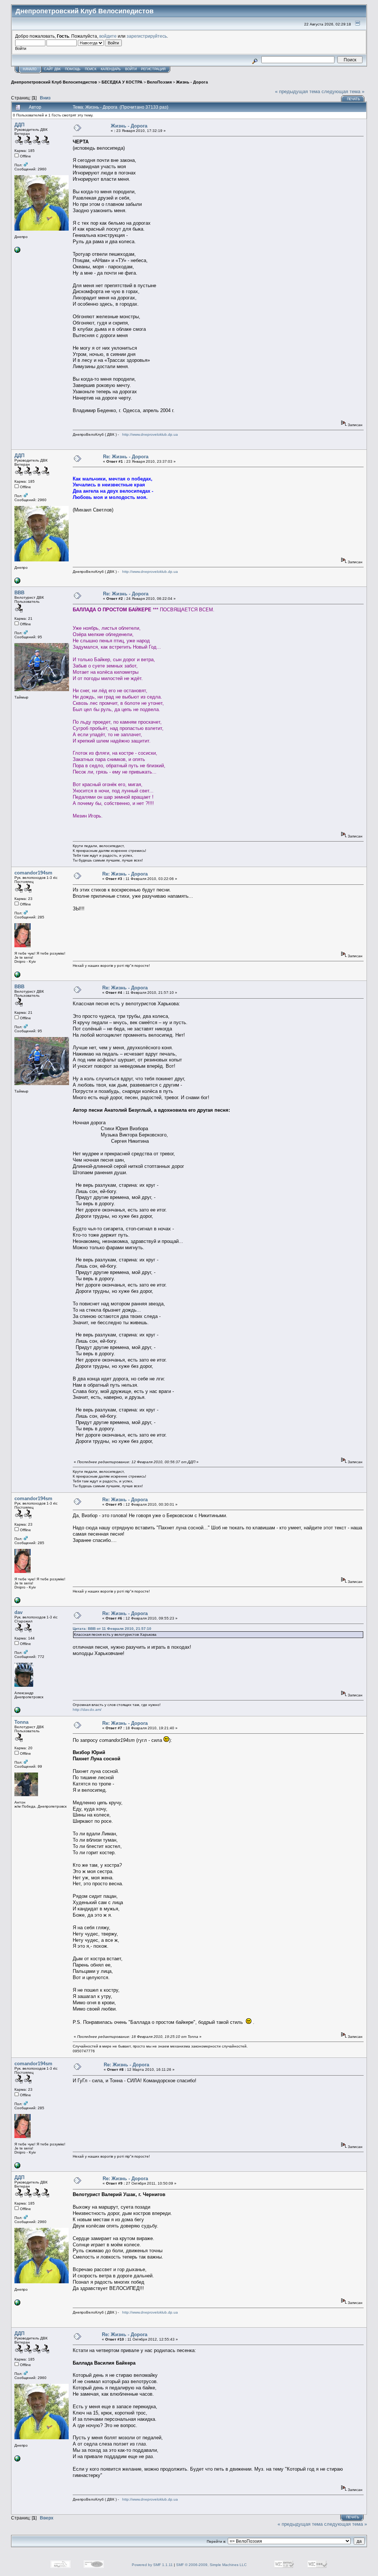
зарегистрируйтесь (147, 36)
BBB (19, 593)
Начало (30, 69)
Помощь (73, 69)
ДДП (19, 125)
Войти (131, 69)
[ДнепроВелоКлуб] (17, 252)
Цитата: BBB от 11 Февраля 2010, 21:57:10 (112, 1629)
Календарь (111, 69)
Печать (353, 99)
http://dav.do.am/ (87, 1710)
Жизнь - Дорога (192, 82)
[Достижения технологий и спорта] (17, 1712)
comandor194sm (33, 873)
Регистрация (153, 69)
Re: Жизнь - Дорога (126, 457)
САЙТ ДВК (52, 69)
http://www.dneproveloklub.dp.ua (150, 434)
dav (18, 1612)
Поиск (91, 69)
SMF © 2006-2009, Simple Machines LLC (211, 2565)
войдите (108, 36)
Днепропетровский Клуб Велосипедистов (54, 82)
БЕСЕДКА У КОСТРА (122, 82)
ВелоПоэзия (159, 82)
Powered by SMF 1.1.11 (152, 2565)
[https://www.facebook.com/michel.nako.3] (17, 976)
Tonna (21, 1722)
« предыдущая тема (298, 91)
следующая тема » (343, 91)
